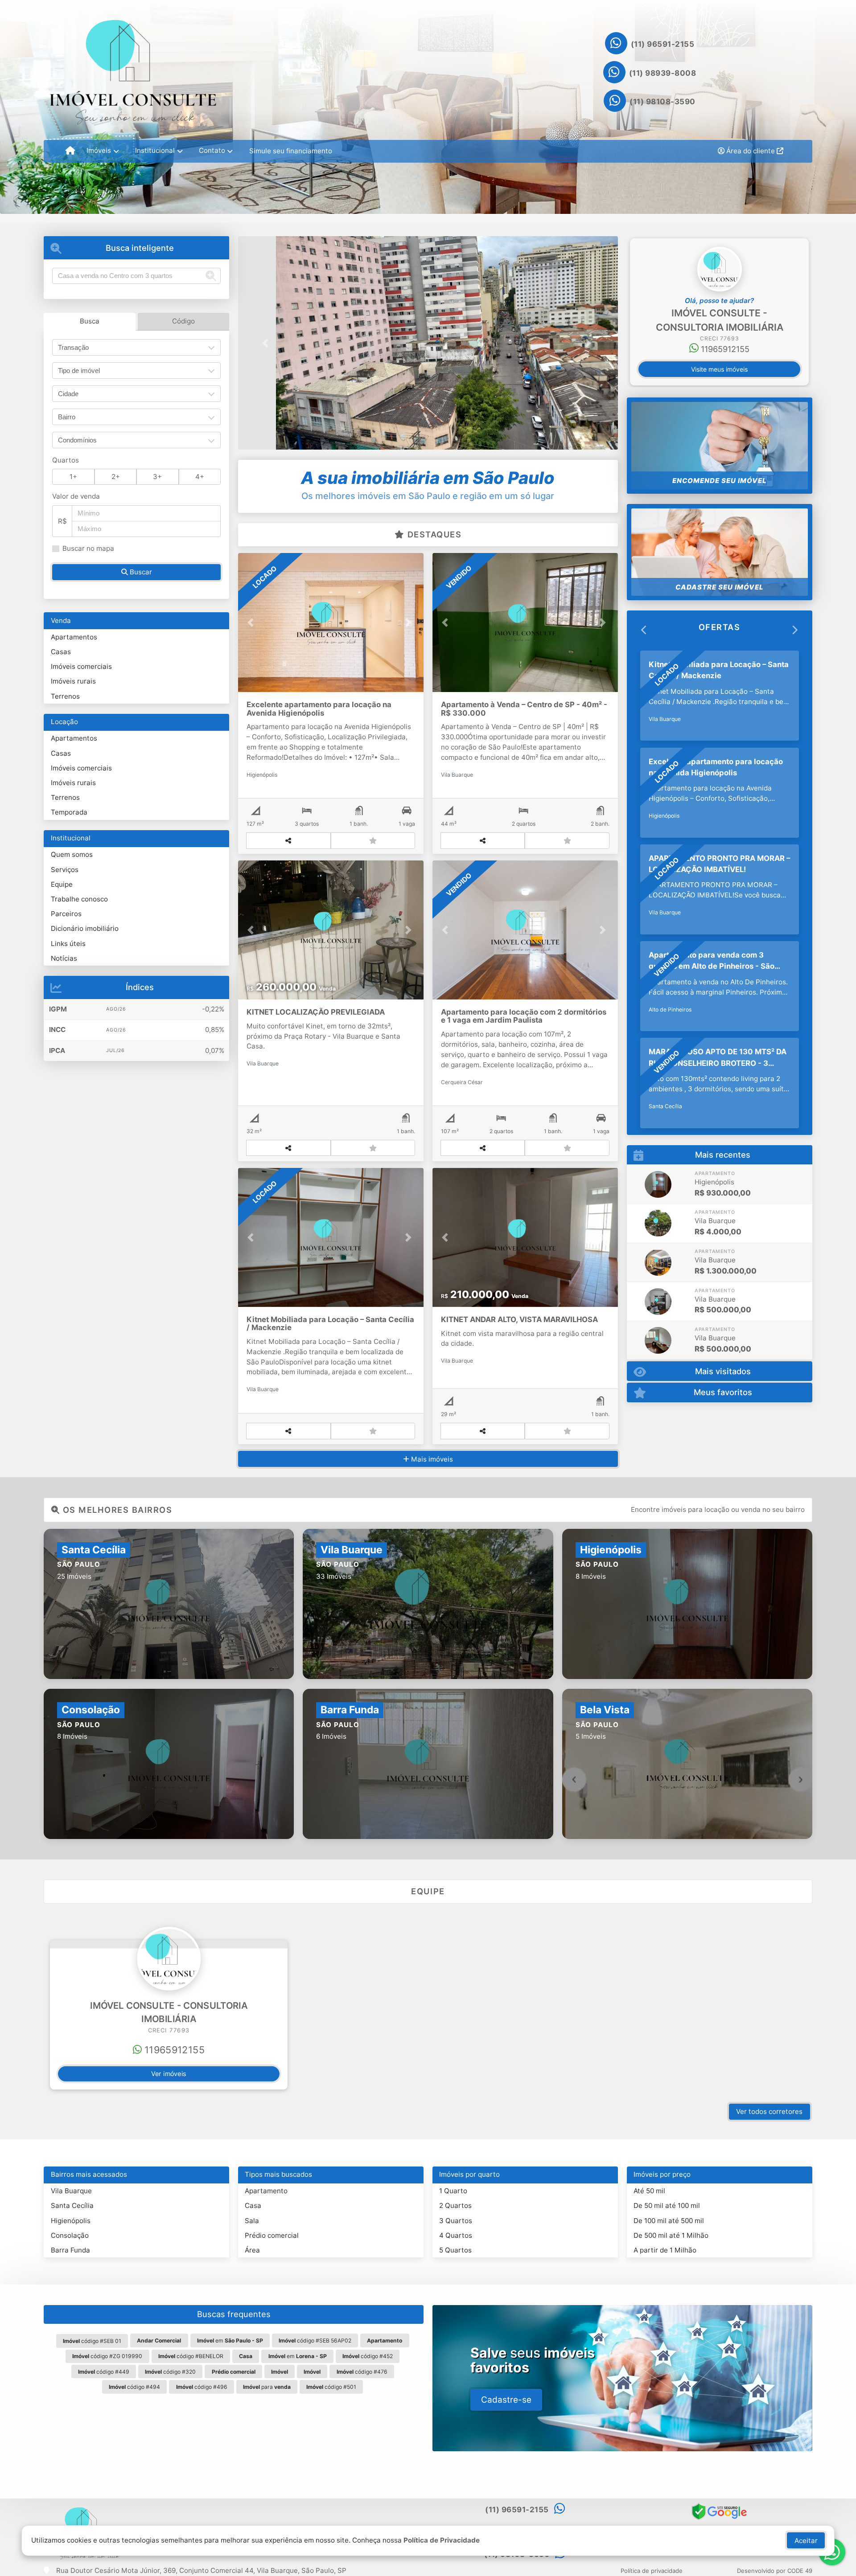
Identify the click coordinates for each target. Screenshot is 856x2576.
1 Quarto (453, 2191)
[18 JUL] (658, 1214)
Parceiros (66, 914)
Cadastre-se (506, 2400)
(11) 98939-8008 (663, 73)
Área (252, 2250)
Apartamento (266, 2191)
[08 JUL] (658, 1292)
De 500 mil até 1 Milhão (671, 2235)
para (267, 2387)
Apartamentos (74, 637)
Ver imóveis (169, 2074)
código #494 (134, 2387)
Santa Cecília (72, 2205)
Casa (253, 2205)
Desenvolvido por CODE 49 (775, 2571)
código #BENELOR (191, 2356)
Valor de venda (76, 496)
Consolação (70, 2235)
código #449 (104, 2372)
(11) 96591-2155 (663, 44)
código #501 (331, 2387)
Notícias (64, 958)
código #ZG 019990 (107, 2356)
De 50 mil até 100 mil (667, 2205)
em (230, 2341)
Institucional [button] (155, 150)
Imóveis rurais (73, 681)
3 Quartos (456, 2221)
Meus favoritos (723, 1383)
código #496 (202, 2387)
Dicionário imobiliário (85, 928)
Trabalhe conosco (79, 899)
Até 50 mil (649, 2191)
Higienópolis (71, 2221)
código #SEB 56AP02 (315, 2341)
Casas (61, 652)
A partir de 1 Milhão (665, 2250)
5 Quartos (455, 2250)
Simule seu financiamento (291, 151)
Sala (252, 2221)
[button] (267, 343)
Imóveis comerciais (81, 666)
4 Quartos (456, 2235)
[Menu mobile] (70, 151)
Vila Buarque (71, 2191)
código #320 (170, 2372)
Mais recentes (723, 1145)
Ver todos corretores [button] (769, 2111)
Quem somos (72, 854)
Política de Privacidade (442, 2540)
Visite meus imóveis (719, 369)
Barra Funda (70, 2250)
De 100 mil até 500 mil (669, 2221)
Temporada (69, 812)
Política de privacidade (652, 2571)
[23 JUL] (658, 1175)
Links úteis (68, 944)
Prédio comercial (272, 2235)
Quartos (66, 460)
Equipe (62, 884)
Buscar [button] (140, 572)
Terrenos (65, 696)
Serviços (65, 870)
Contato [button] (212, 150)
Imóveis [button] (99, 150)
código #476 (362, 2372)
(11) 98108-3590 (663, 102)
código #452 (368, 2356)
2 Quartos (455, 2205)
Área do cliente (751, 151)
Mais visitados (723, 1362)
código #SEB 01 (92, 2341)
